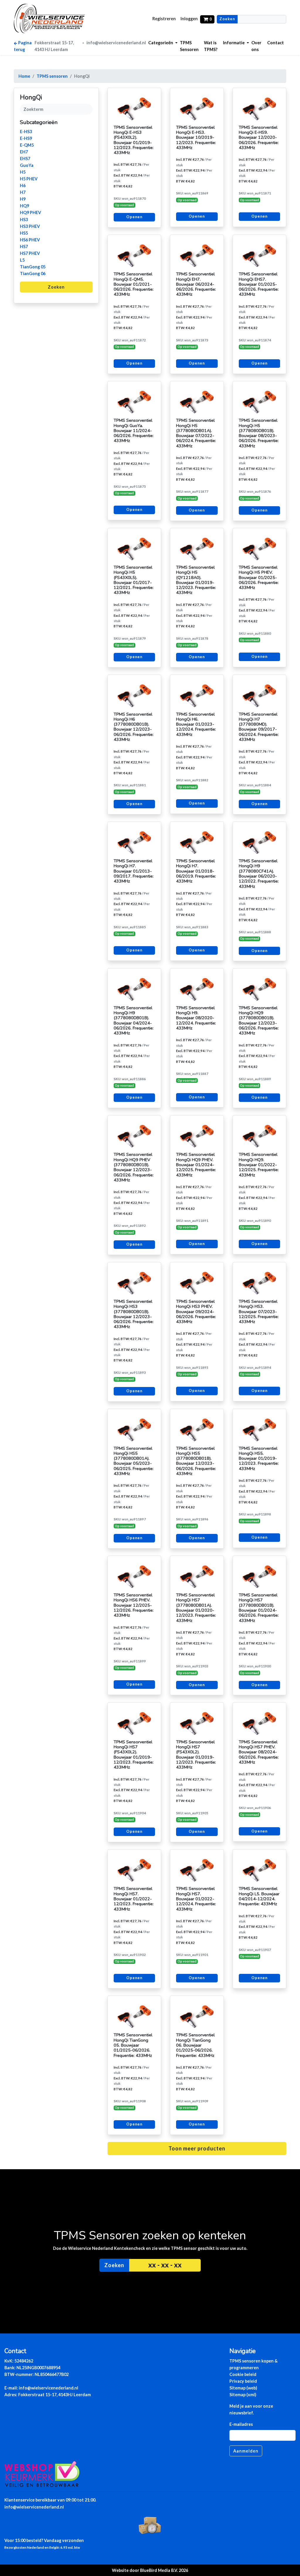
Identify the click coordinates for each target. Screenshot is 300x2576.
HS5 (24, 233)
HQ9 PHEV (30, 212)
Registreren (164, 19)
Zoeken (227, 19)
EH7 (24, 152)
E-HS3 (26, 132)
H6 (23, 186)
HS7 (24, 247)
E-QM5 (27, 145)
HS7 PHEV (30, 253)
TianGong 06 (33, 273)
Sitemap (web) (243, 2388)
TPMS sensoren (52, 76)
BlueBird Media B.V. (159, 2570)
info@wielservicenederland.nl (116, 43)
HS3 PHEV (30, 226)
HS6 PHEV (30, 240)
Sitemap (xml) (243, 2395)
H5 (23, 172)
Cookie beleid (243, 2374)
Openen (134, 217)
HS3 (24, 220)
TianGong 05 (33, 267)
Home (24, 76)
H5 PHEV (29, 179)
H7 (23, 192)
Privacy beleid (243, 2381)
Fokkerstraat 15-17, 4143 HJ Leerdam (54, 46)
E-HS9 (26, 138)
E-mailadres (241, 2424)
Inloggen (189, 19)
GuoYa (27, 165)
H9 (23, 199)
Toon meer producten (197, 2148)
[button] (163, 43)
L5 (22, 260)
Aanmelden (246, 2451)
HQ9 (24, 206)
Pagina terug (23, 46)
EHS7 (25, 159)
